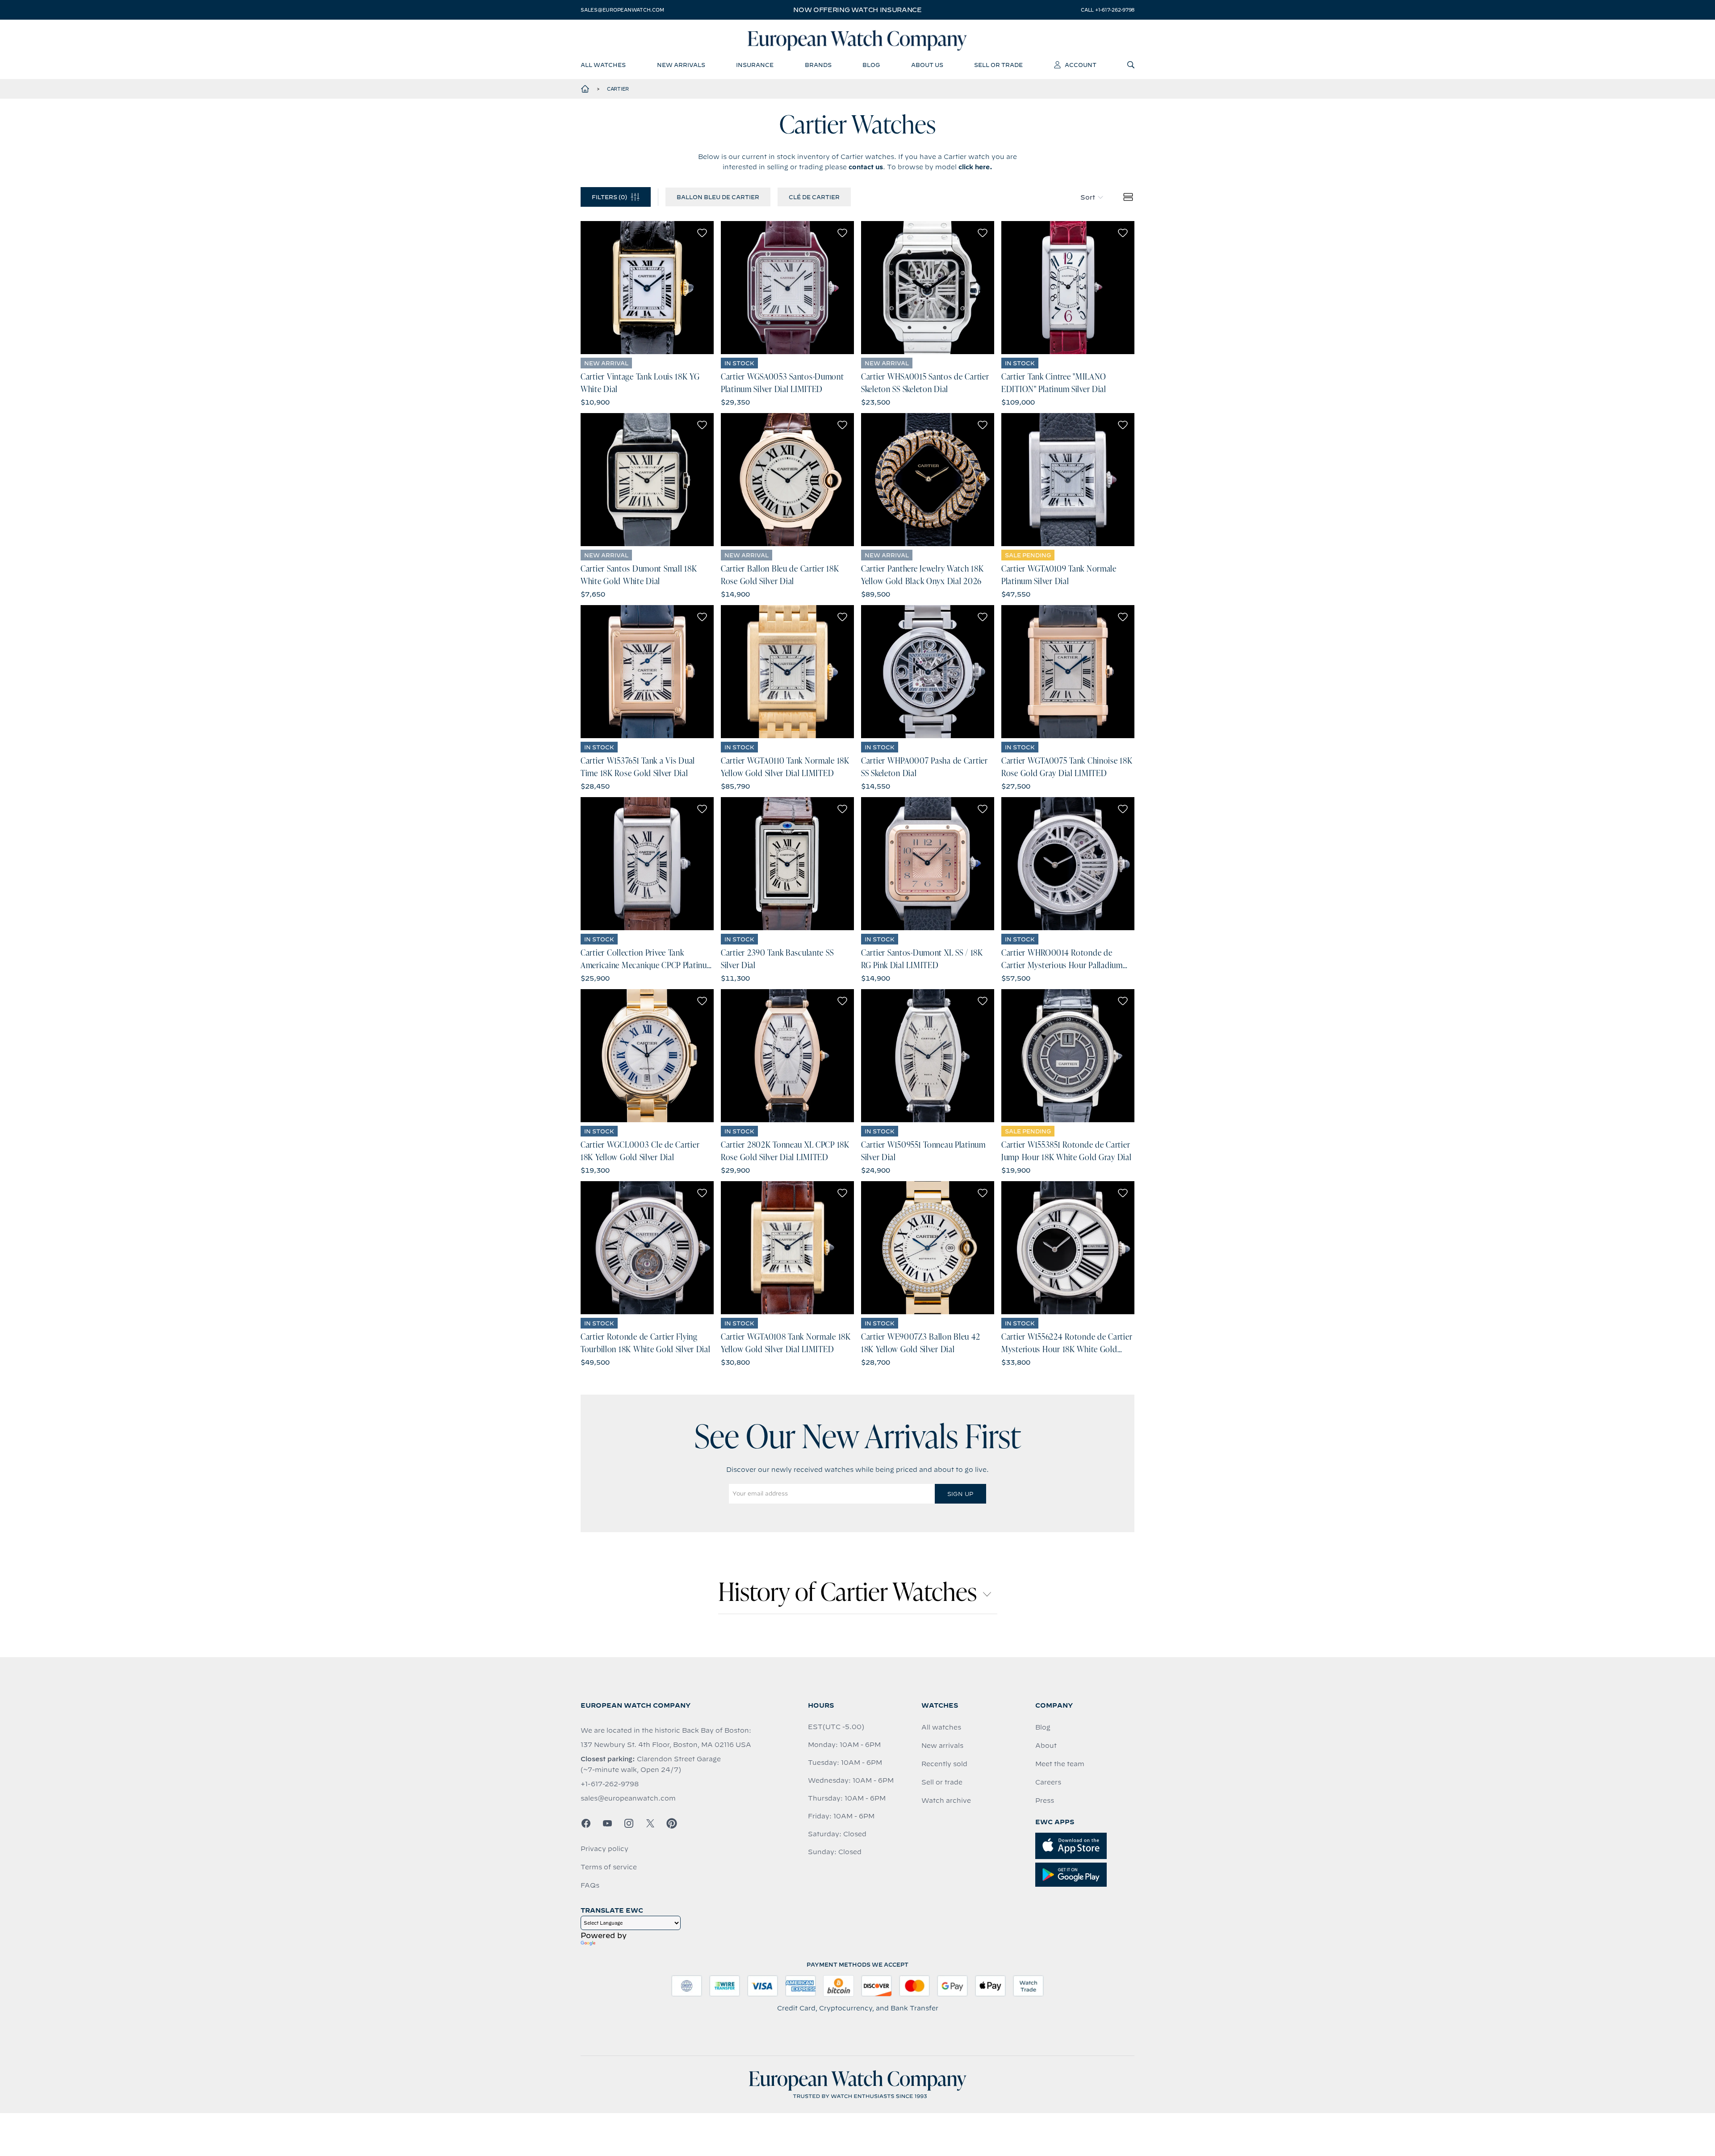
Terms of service (609, 1867)
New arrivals (942, 1746)
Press (1045, 1801)
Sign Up (960, 1494)
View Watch (647, 288)
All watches (941, 1727)
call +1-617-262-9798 (1108, 10)
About (1046, 1746)
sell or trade (998, 65)
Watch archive (946, 1801)
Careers (1048, 1782)
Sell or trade (942, 1782)
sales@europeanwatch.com (622, 10)
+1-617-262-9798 (610, 1784)
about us (927, 65)
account (1081, 65)
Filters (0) (609, 197)
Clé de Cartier (814, 197)
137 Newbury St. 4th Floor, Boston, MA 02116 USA (666, 1745)
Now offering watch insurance (857, 10)
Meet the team (1060, 1764)
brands (818, 65)
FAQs (590, 1885)
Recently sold (944, 1764)
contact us (866, 167)
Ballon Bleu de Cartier (718, 197)
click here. (975, 167)
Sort (1088, 197)
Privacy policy (604, 1849)
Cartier (618, 89)
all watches (603, 65)
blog (871, 65)
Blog (1043, 1727)
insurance (755, 65)
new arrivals (681, 65)
